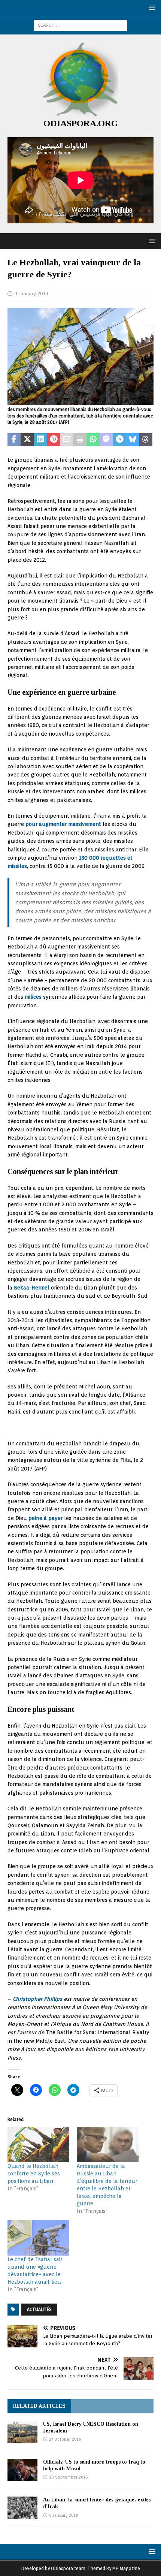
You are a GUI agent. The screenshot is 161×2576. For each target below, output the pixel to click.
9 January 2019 (31, 294)
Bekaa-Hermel (32, 1288)
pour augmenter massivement (63, 824)
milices (33, 997)
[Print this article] (80, 440)
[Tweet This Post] (27, 440)
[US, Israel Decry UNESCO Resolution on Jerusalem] (22, 2432)
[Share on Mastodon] (106, 440)
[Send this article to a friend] (67, 440)
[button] (151, 8)
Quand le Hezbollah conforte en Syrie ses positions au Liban (34, 2174)
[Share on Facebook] (14, 440)
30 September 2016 (68, 2477)
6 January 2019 (63, 2515)
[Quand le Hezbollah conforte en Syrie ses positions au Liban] (38, 2145)
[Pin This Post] (54, 440)
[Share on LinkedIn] (40, 440)
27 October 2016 (65, 2439)
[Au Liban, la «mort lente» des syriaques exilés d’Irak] (22, 2508)
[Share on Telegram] (119, 440)
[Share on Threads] (146, 440)
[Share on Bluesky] (133, 440)
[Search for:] (80, 25)
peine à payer (45, 1518)
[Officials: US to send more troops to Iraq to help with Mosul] (22, 2470)
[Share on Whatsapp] (93, 440)
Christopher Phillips (37, 1999)
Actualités (39, 2309)
